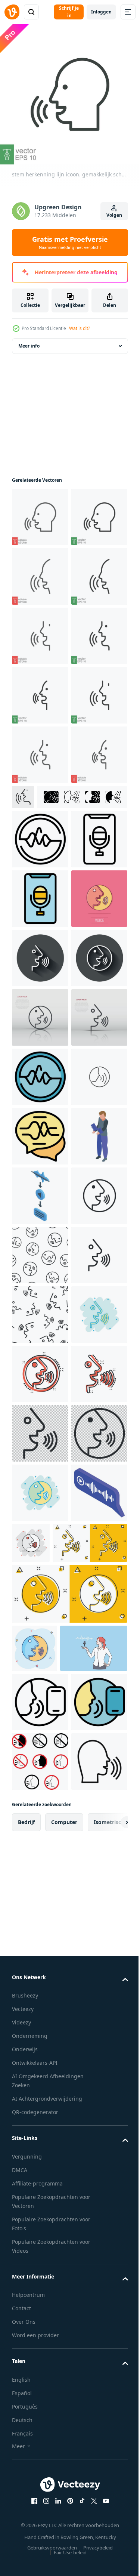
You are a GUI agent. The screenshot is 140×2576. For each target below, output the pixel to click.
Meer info (29, 352)
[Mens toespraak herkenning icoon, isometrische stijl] (40, 1796)
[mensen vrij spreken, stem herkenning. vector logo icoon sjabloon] (40, 1677)
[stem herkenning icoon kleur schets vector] (40, 1736)
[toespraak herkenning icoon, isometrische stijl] (40, 1855)
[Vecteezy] (12, 12)
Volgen (114, 215)
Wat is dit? (80, 328)
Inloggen (101, 12)
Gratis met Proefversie (70, 243)
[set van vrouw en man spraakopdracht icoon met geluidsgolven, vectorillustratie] (57, 1100)
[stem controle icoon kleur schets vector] (40, 1261)
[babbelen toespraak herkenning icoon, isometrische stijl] (40, 2509)
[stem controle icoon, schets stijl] (40, 1142)
